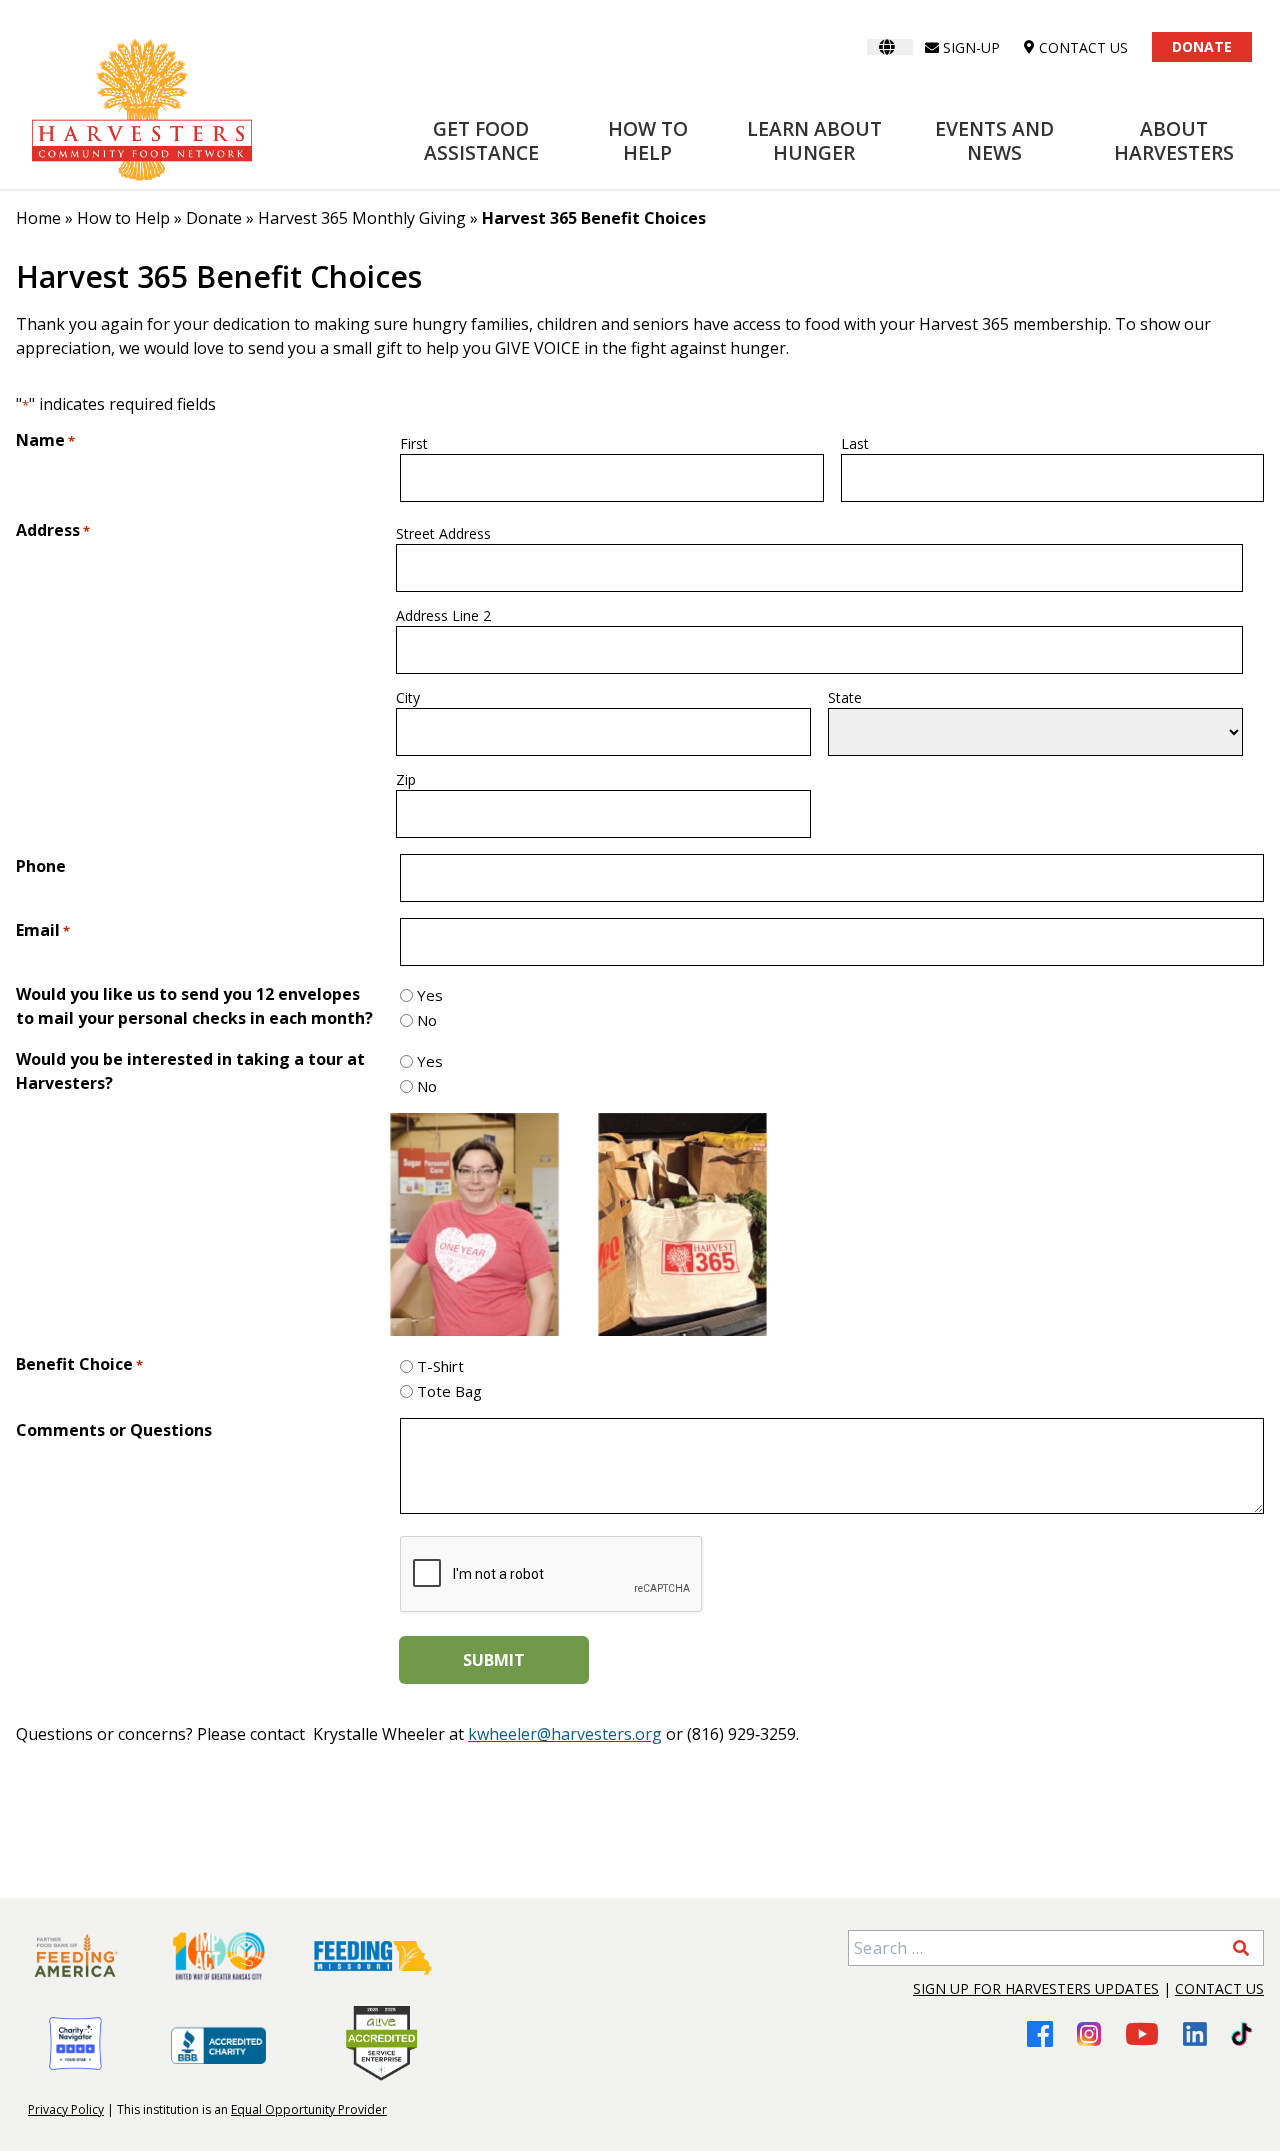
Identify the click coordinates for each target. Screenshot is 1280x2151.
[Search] (1241, 1948)
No (427, 1020)
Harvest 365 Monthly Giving (362, 218)
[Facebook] (1040, 2033)
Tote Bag (449, 1391)
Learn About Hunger (814, 140)
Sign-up (971, 47)
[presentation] (552, 1575)
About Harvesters (1174, 140)
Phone (41, 866)
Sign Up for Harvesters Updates (1036, 1988)
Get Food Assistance (481, 140)
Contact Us (1219, 1988)
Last (855, 443)
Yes (430, 995)
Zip (406, 779)
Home (38, 218)
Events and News (994, 140)
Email (43, 930)
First (414, 443)
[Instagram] (1089, 2034)
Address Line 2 (443, 615)
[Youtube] (1142, 2033)
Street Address (443, 533)
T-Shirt (440, 1366)
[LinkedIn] (1195, 2034)
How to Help (648, 140)
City (408, 697)
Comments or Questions (114, 1430)
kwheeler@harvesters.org (565, 1734)
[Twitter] (1241, 2034)
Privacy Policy (66, 2109)
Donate (1202, 46)
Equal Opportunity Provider (309, 2109)
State (845, 697)
